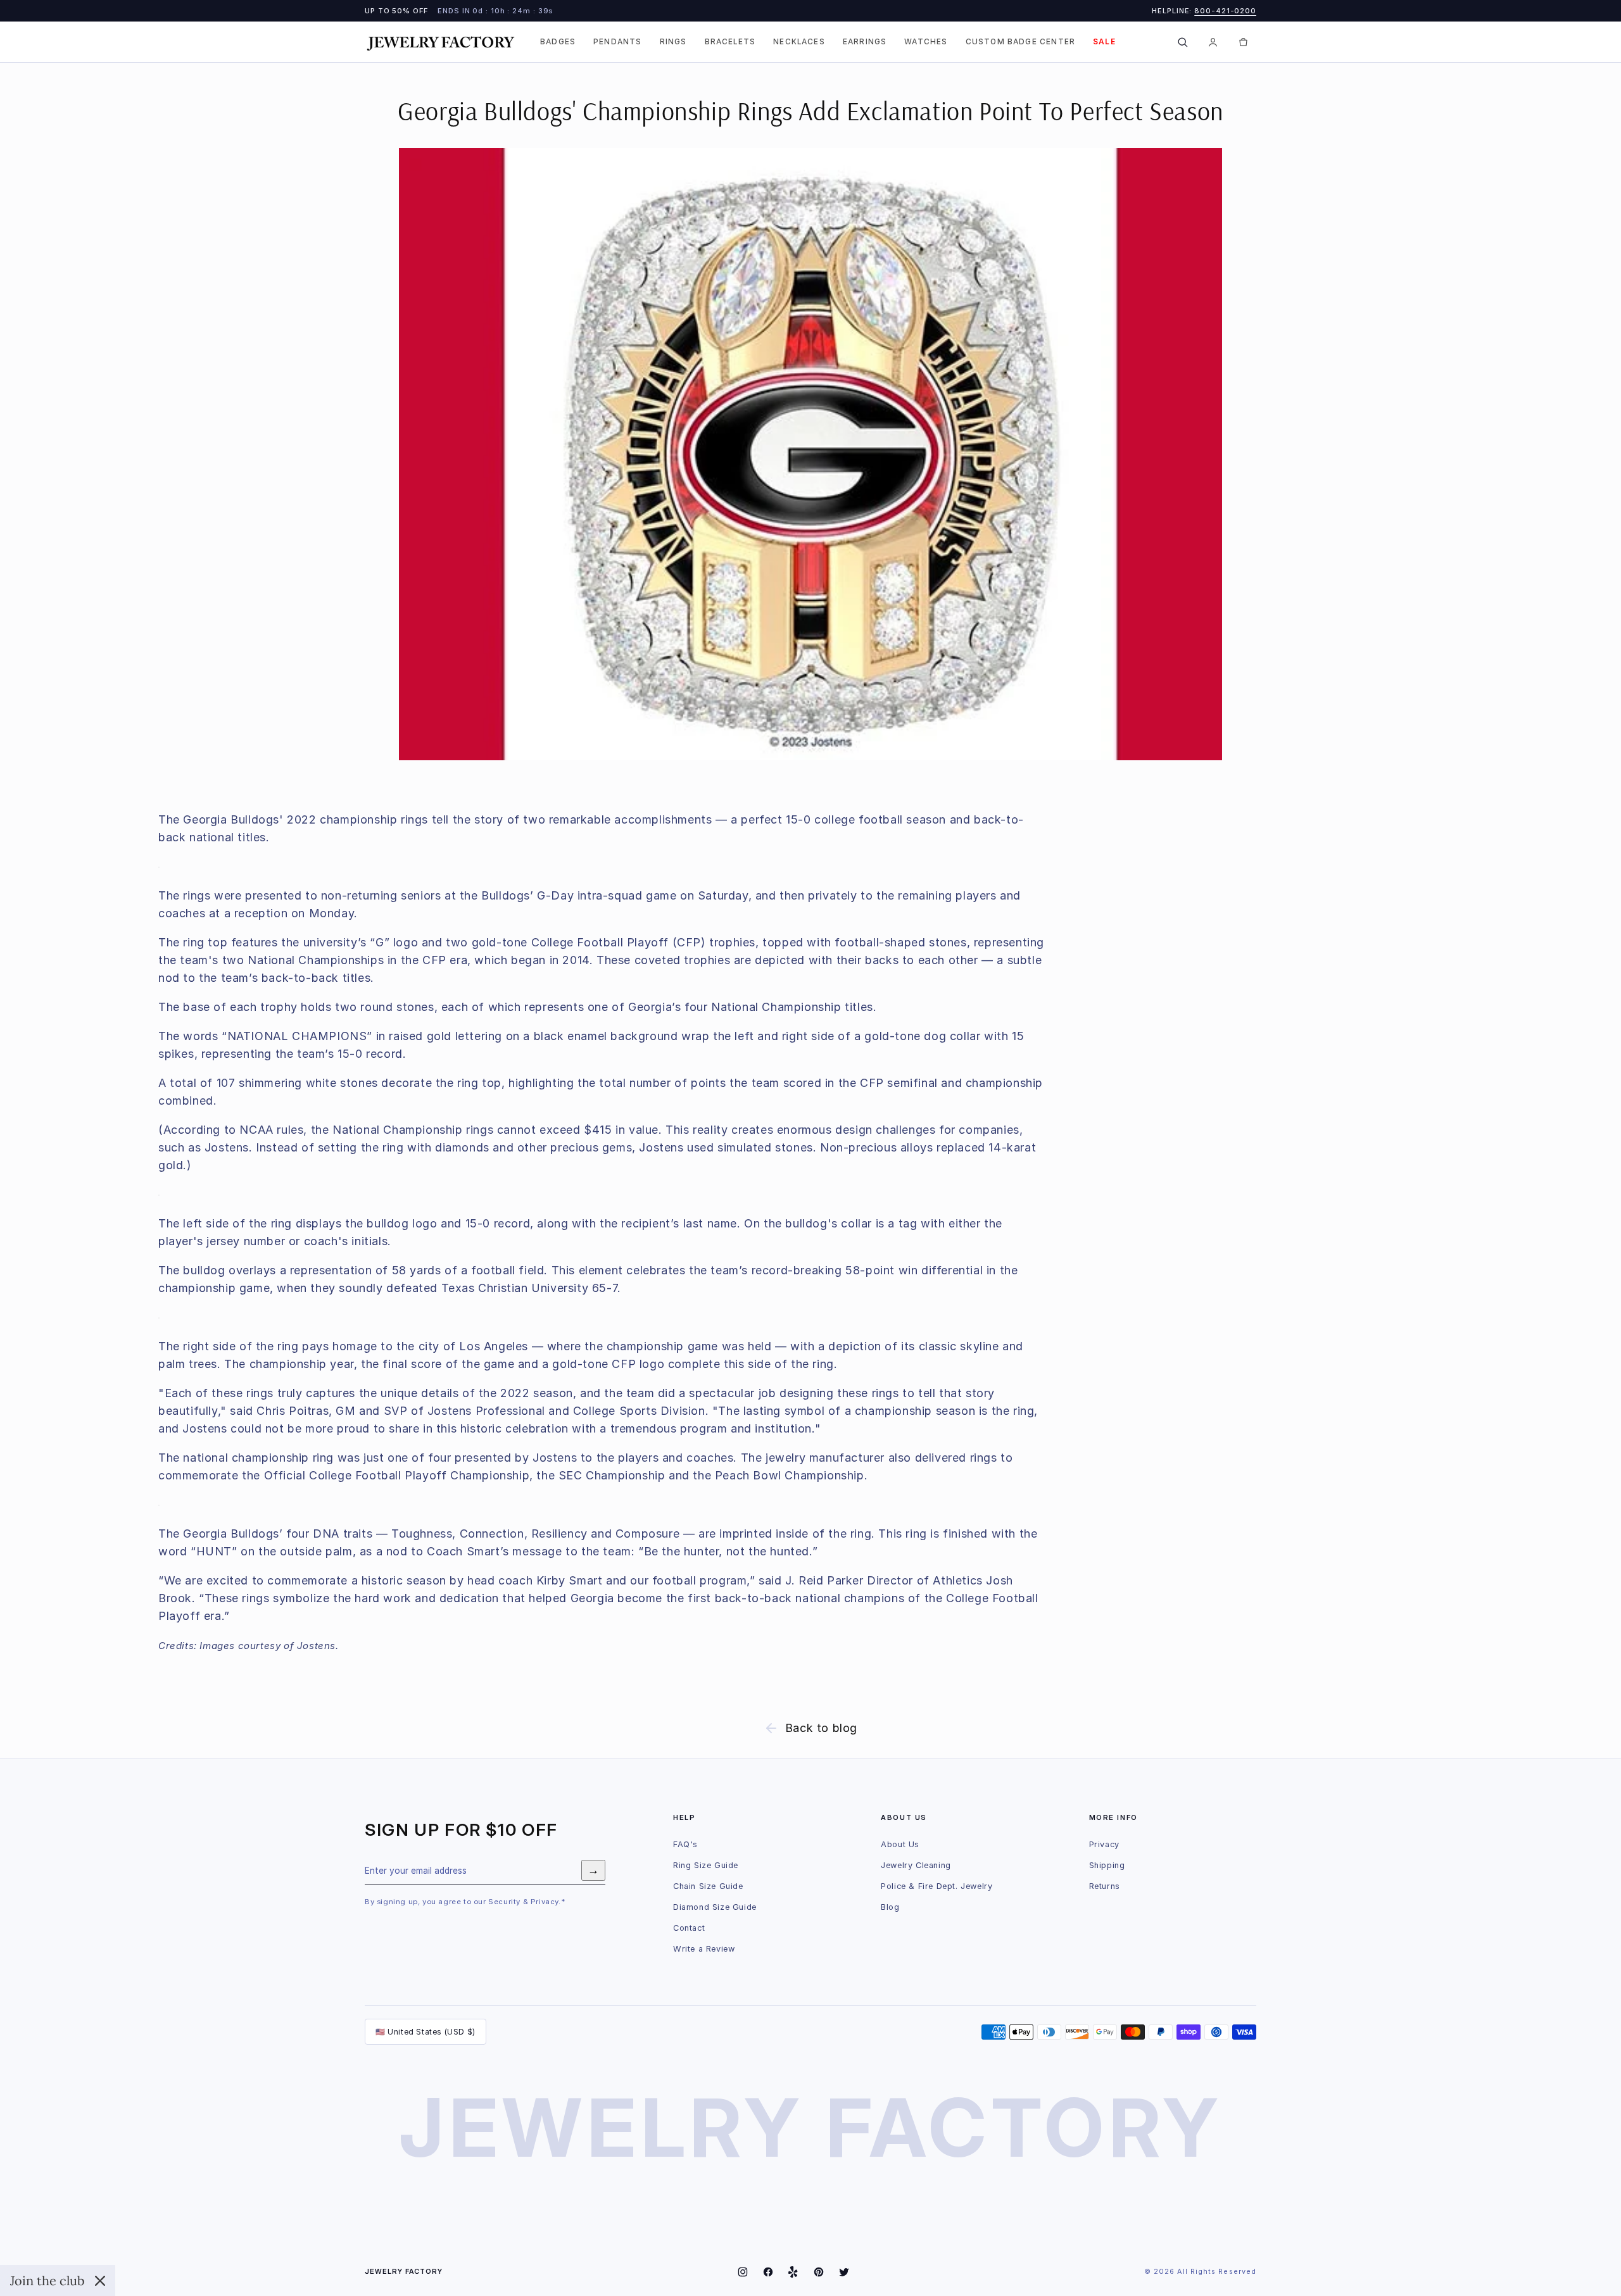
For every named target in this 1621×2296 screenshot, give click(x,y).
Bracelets (730, 42)
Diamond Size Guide (715, 1907)
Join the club (47, 2280)
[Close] (100, 2281)
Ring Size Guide (706, 1865)
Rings (673, 42)
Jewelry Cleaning (916, 1865)
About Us (900, 1844)
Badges (558, 42)
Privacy (1104, 1844)
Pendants (617, 42)
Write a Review (704, 1949)
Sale (1104, 42)
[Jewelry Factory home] (441, 42)
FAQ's (685, 1844)
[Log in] (1213, 42)
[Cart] (1243, 42)
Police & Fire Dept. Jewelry (937, 1886)
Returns (1105, 1886)
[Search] (1182, 42)
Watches (926, 42)
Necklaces (799, 42)
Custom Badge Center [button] (1021, 42)
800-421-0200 (1225, 11)
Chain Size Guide (708, 1886)
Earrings (865, 42)
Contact (689, 1928)
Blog (890, 1907)
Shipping (1107, 1865)
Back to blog (821, 1728)
